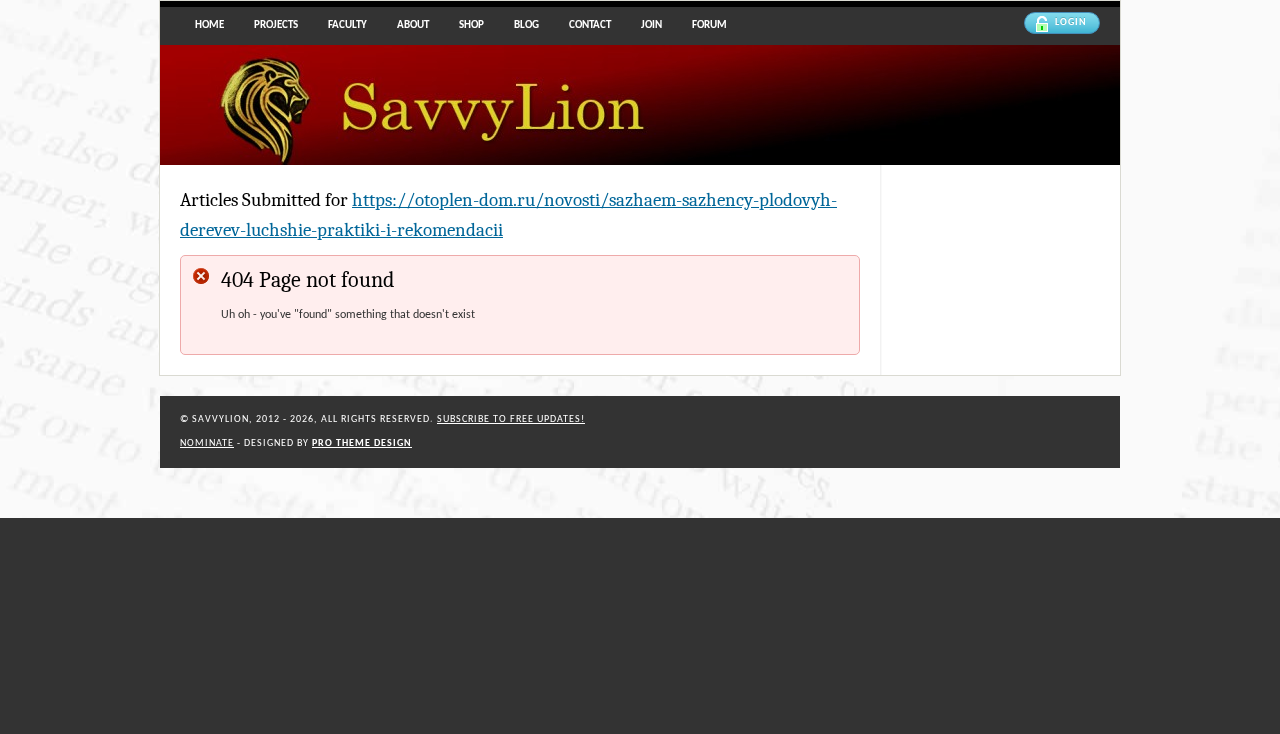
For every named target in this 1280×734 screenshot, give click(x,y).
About (413, 25)
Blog (526, 25)
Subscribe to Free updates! (511, 419)
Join (651, 25)
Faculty (347, 25)
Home (209, 25)
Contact (590, 25)
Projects (276, 25)
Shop (471, 25)
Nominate (207, 443)
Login (1071, 22)
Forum (709, 25)
